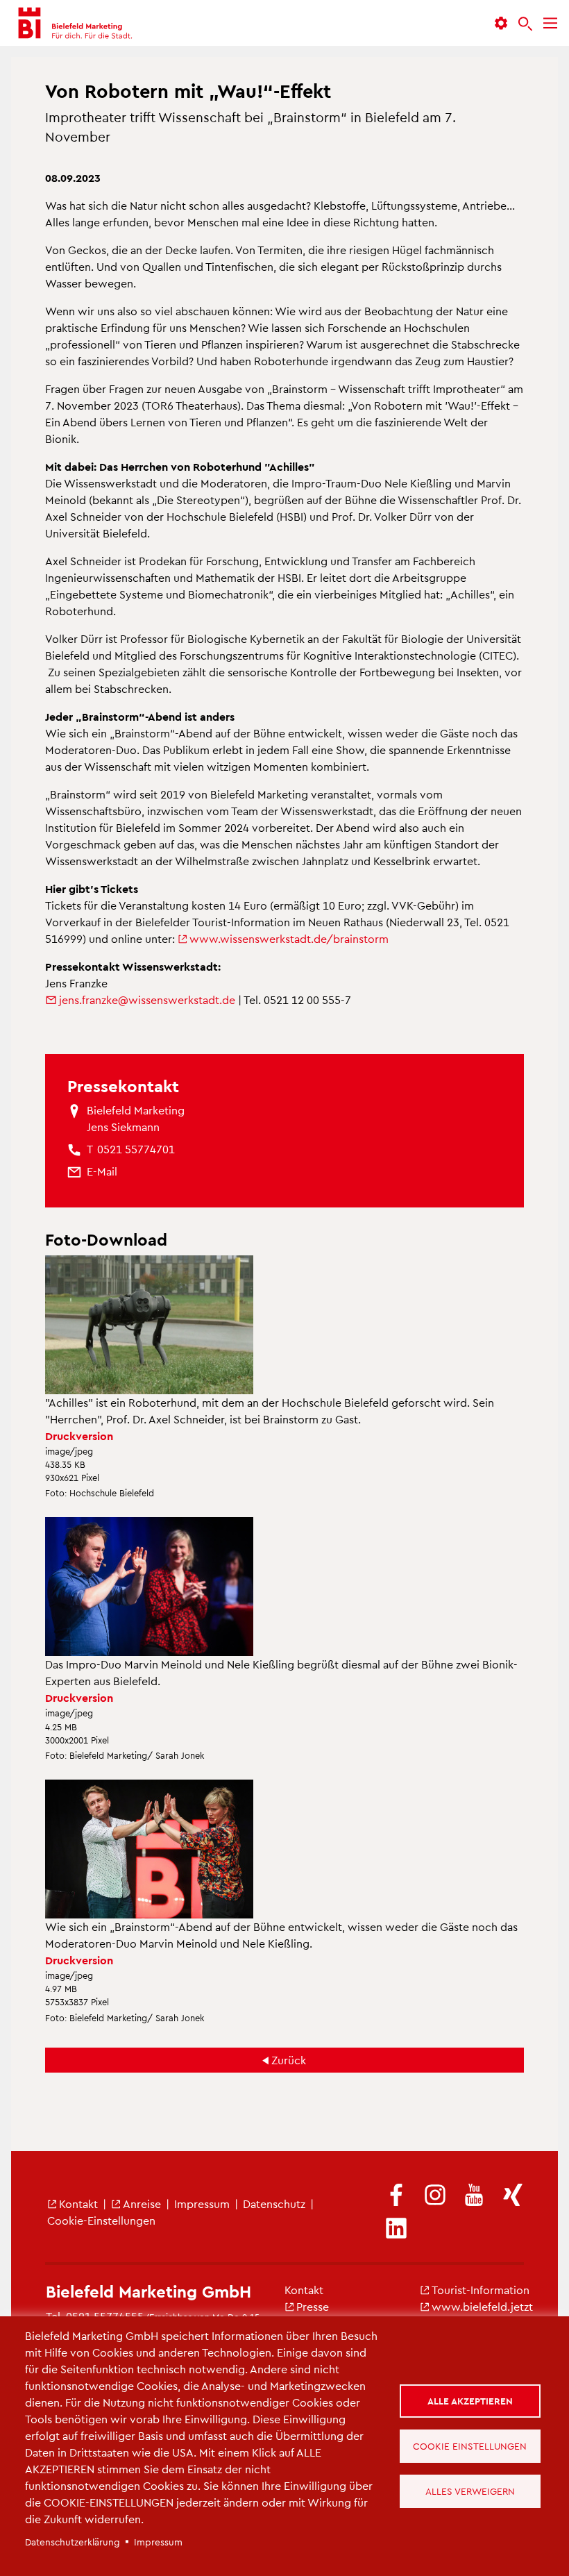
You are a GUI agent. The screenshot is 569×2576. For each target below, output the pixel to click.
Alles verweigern (470, 2491)
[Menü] (550, 23)
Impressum (202, 2203)
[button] (501, 23)
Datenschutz (274, 2203)
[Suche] (525, 24)
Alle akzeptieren (470, 2401)
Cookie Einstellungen (470, 2446)
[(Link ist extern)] (396, 2196)
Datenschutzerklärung (73, 2542)
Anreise (142, 2203)
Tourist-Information (481, 2290)
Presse (313, 2306)
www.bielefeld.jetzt (482, 2306)
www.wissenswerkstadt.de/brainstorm (289, 938)
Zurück (289, 2060)
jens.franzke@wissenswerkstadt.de (147, 1000)
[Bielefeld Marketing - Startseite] (74, 23)
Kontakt (78, 2203)
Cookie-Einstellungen (101, 2220)
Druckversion (79, 1436)
